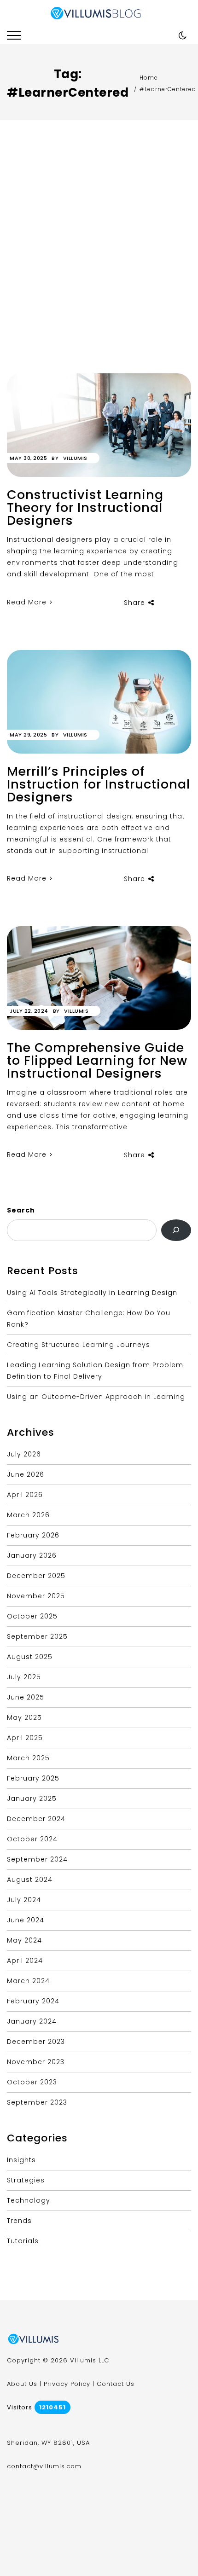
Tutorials (23, 2241)
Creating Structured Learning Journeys (79, 1345)
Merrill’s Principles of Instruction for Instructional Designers (99, 784)
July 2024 (24, 1900)
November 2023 (36, 2062)
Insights (21, 2160)
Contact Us (116, 2384)
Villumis (75, 458)
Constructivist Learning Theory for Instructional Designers (85, 508)
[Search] (176, 1230)
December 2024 (36, 1819)
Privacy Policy (67, 2384)
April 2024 (25, 1961)
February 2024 (33, 2001)
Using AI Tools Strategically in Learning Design (92, 1293)
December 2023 (36, 2042)
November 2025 (36, 1596)
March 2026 (28, 1515)
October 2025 (32, 1616)
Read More (28, 602)
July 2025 (24, 1677)
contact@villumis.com (44, 2466)
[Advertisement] (99, 270)
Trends (19, 2221)
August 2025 (30, 1657)
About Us (22, 2384)
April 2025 (25, 1738)
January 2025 (32, 1799)
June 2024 (26, 1920)
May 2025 (24, 1717)
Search (21, 1210)
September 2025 (37, 1636)
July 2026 (24, 1454)
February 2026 (33, 1535)
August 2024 (30, 1880)
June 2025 (26, 1697)
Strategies (26, 2180)
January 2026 (32, 1555)
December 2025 (36, 1576)
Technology (29, 2200)
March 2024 (28, 1981)
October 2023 (32, 2082)
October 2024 (32, 1839)
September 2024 (37, 1859)
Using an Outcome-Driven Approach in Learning (96, 1397)
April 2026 (25, 1495)
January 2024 (32, 2021)
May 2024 (24, 1940)
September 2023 (37, 2102)
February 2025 (33, 1778)
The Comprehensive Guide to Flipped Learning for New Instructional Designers (97, 1060)
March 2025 (28, 1758)
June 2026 (26, 1474)
